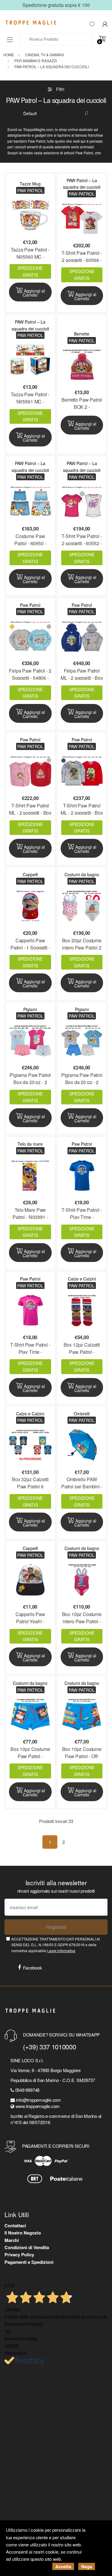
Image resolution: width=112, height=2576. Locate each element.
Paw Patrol (30, 605)
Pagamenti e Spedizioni (29, 2262)
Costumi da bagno (82, 874)
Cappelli (30, 874)
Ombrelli (82, 1414)
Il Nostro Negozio (23, 2233)
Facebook (33, 1968)
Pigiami (30, 1009)
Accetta (63, 2566)
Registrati (56, 1927)
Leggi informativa (61, 1951)
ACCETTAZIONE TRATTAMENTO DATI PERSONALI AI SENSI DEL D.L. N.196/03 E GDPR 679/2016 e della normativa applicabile (56, 1945)
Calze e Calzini (82, 1279)
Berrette (82, 334)
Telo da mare (30, 1144)
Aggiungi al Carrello (34, 293)
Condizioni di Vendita (27, 2247)
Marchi (12, 2240)
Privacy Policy (19, 2255)
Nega (87, 2566)
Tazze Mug (30, 184)
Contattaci (15, 2226)
